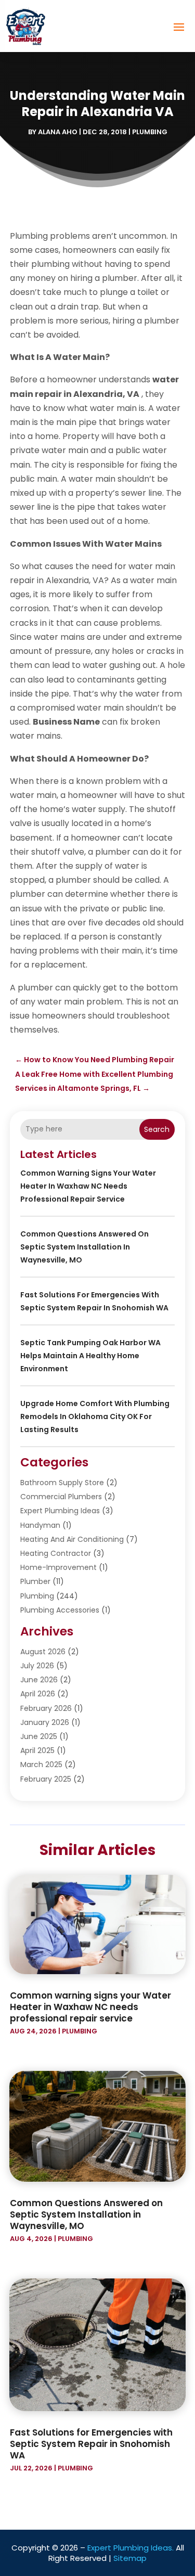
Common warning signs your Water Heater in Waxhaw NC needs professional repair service (88, 1186)
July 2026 (37, 1666)
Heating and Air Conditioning (72, 1539)
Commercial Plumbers (61, 1497)
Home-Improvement (58, 1567)
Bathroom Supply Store (62, 1483)
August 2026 (43, 1652)
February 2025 (46, 1779)
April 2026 (38, 1694)
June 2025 (39, 1736)
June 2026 (39, 1680)
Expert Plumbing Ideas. (131, 2548)
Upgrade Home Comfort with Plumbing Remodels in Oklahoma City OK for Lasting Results (95, 1416)
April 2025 (37, 1750)
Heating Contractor (56, 1553)
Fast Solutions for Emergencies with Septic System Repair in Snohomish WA (91, 2444)
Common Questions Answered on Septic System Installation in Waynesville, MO (84, 1247)
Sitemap (130, 2558)
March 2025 (41, 1764)
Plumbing (150, 132)
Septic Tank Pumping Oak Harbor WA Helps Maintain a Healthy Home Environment (90, 1356)
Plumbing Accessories (60, 1610)
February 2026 (46, 1708)
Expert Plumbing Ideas (60, 1511)
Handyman (40, 1525)
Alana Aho (58, 132)
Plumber (35, 1581)
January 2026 (45, 1722)
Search (157, 1129)
